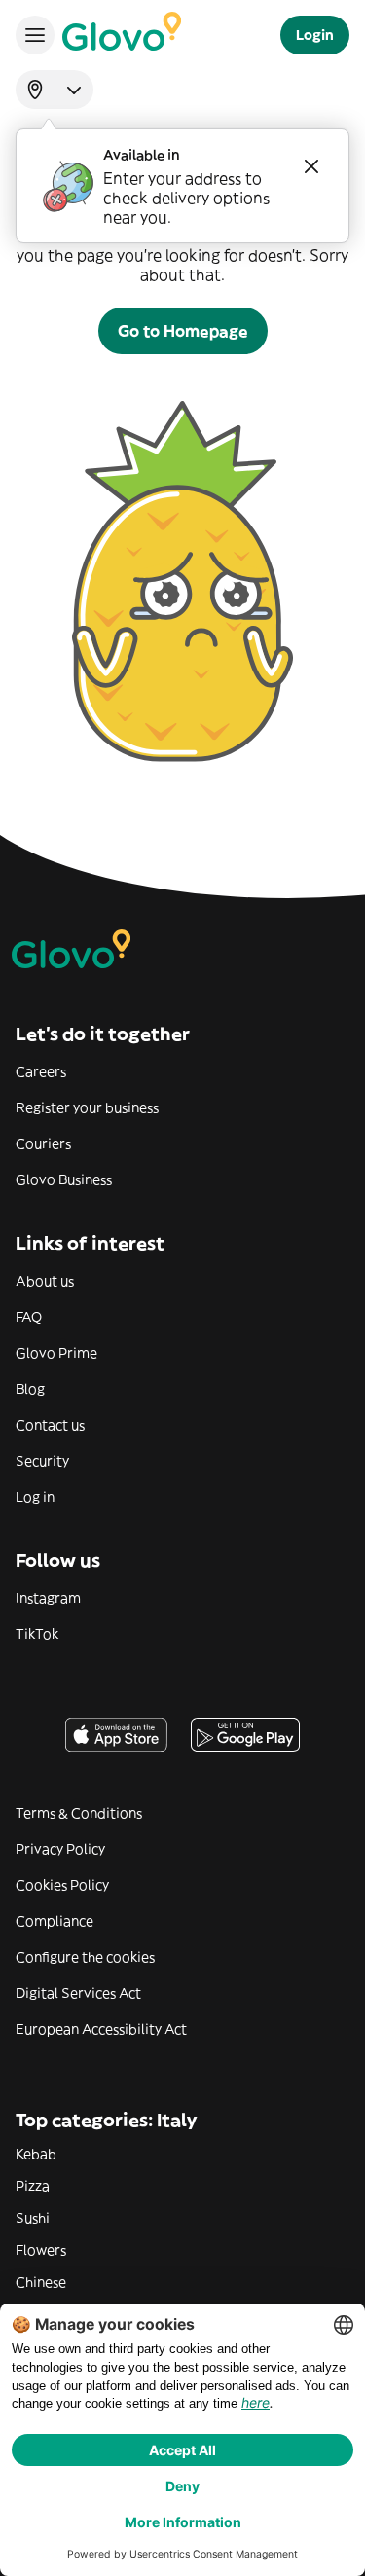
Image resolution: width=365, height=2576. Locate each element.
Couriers (43, 1143)
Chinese (41, 2282)
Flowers (41, 2250)
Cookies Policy (62, 1885)
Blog (30, 1389)
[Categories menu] (35, 35)
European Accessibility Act (101, 2029)
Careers (41, 1071)
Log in (35, 1497)
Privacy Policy (60, 1849)
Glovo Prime (56, 1353)
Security (42, 1461)
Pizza (33, 2186)
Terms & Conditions (79, 1813)
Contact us (50, 1425)
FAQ (29, 1317)
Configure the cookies (85, 1957)
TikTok (37, 1634)
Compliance (55, 1921)
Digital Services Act (78, 1993)
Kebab (36, 2154)
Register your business (87, 1107)
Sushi (33, 2218)
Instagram (48, 1598)
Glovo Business (64, 1179)
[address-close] (311, 166)
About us (45, 1281)
